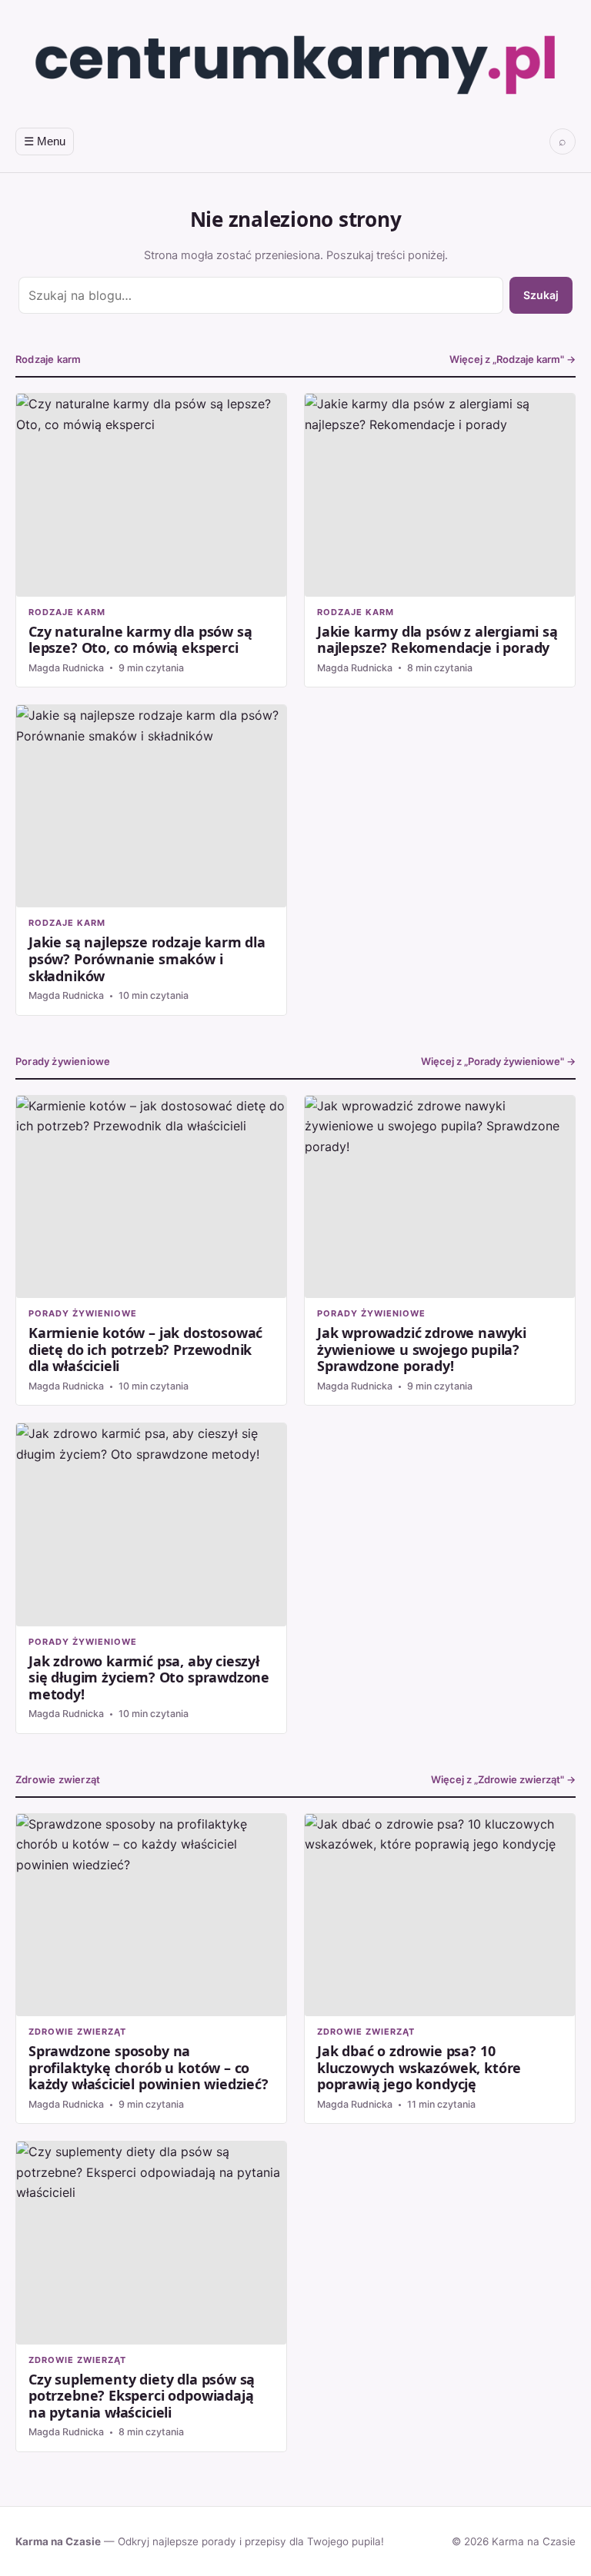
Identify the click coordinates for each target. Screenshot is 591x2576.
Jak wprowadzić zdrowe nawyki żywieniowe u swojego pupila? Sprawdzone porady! (440, 1251)
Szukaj (541, 295)
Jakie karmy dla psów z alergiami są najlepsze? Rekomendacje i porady (440, 540)
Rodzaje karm (48, 359)
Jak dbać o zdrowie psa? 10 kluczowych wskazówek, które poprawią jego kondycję (440, 1969)
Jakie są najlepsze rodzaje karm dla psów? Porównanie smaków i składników (151, 860)
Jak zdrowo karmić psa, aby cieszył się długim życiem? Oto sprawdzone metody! (151, 1578)
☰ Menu (45, 141)
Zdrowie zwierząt (58, 1779)
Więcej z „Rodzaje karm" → (513, 359)
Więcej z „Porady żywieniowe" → (498, 1062)
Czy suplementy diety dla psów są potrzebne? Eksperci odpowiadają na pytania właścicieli (151, 2296)
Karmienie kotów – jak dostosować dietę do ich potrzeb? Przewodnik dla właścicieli (151, 1251)
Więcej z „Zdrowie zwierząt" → (503, 1780)
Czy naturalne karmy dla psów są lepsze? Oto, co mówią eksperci (151, 540)
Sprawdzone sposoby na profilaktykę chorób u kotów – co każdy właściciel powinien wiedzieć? (151, 1969)
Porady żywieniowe (63, 1061)
